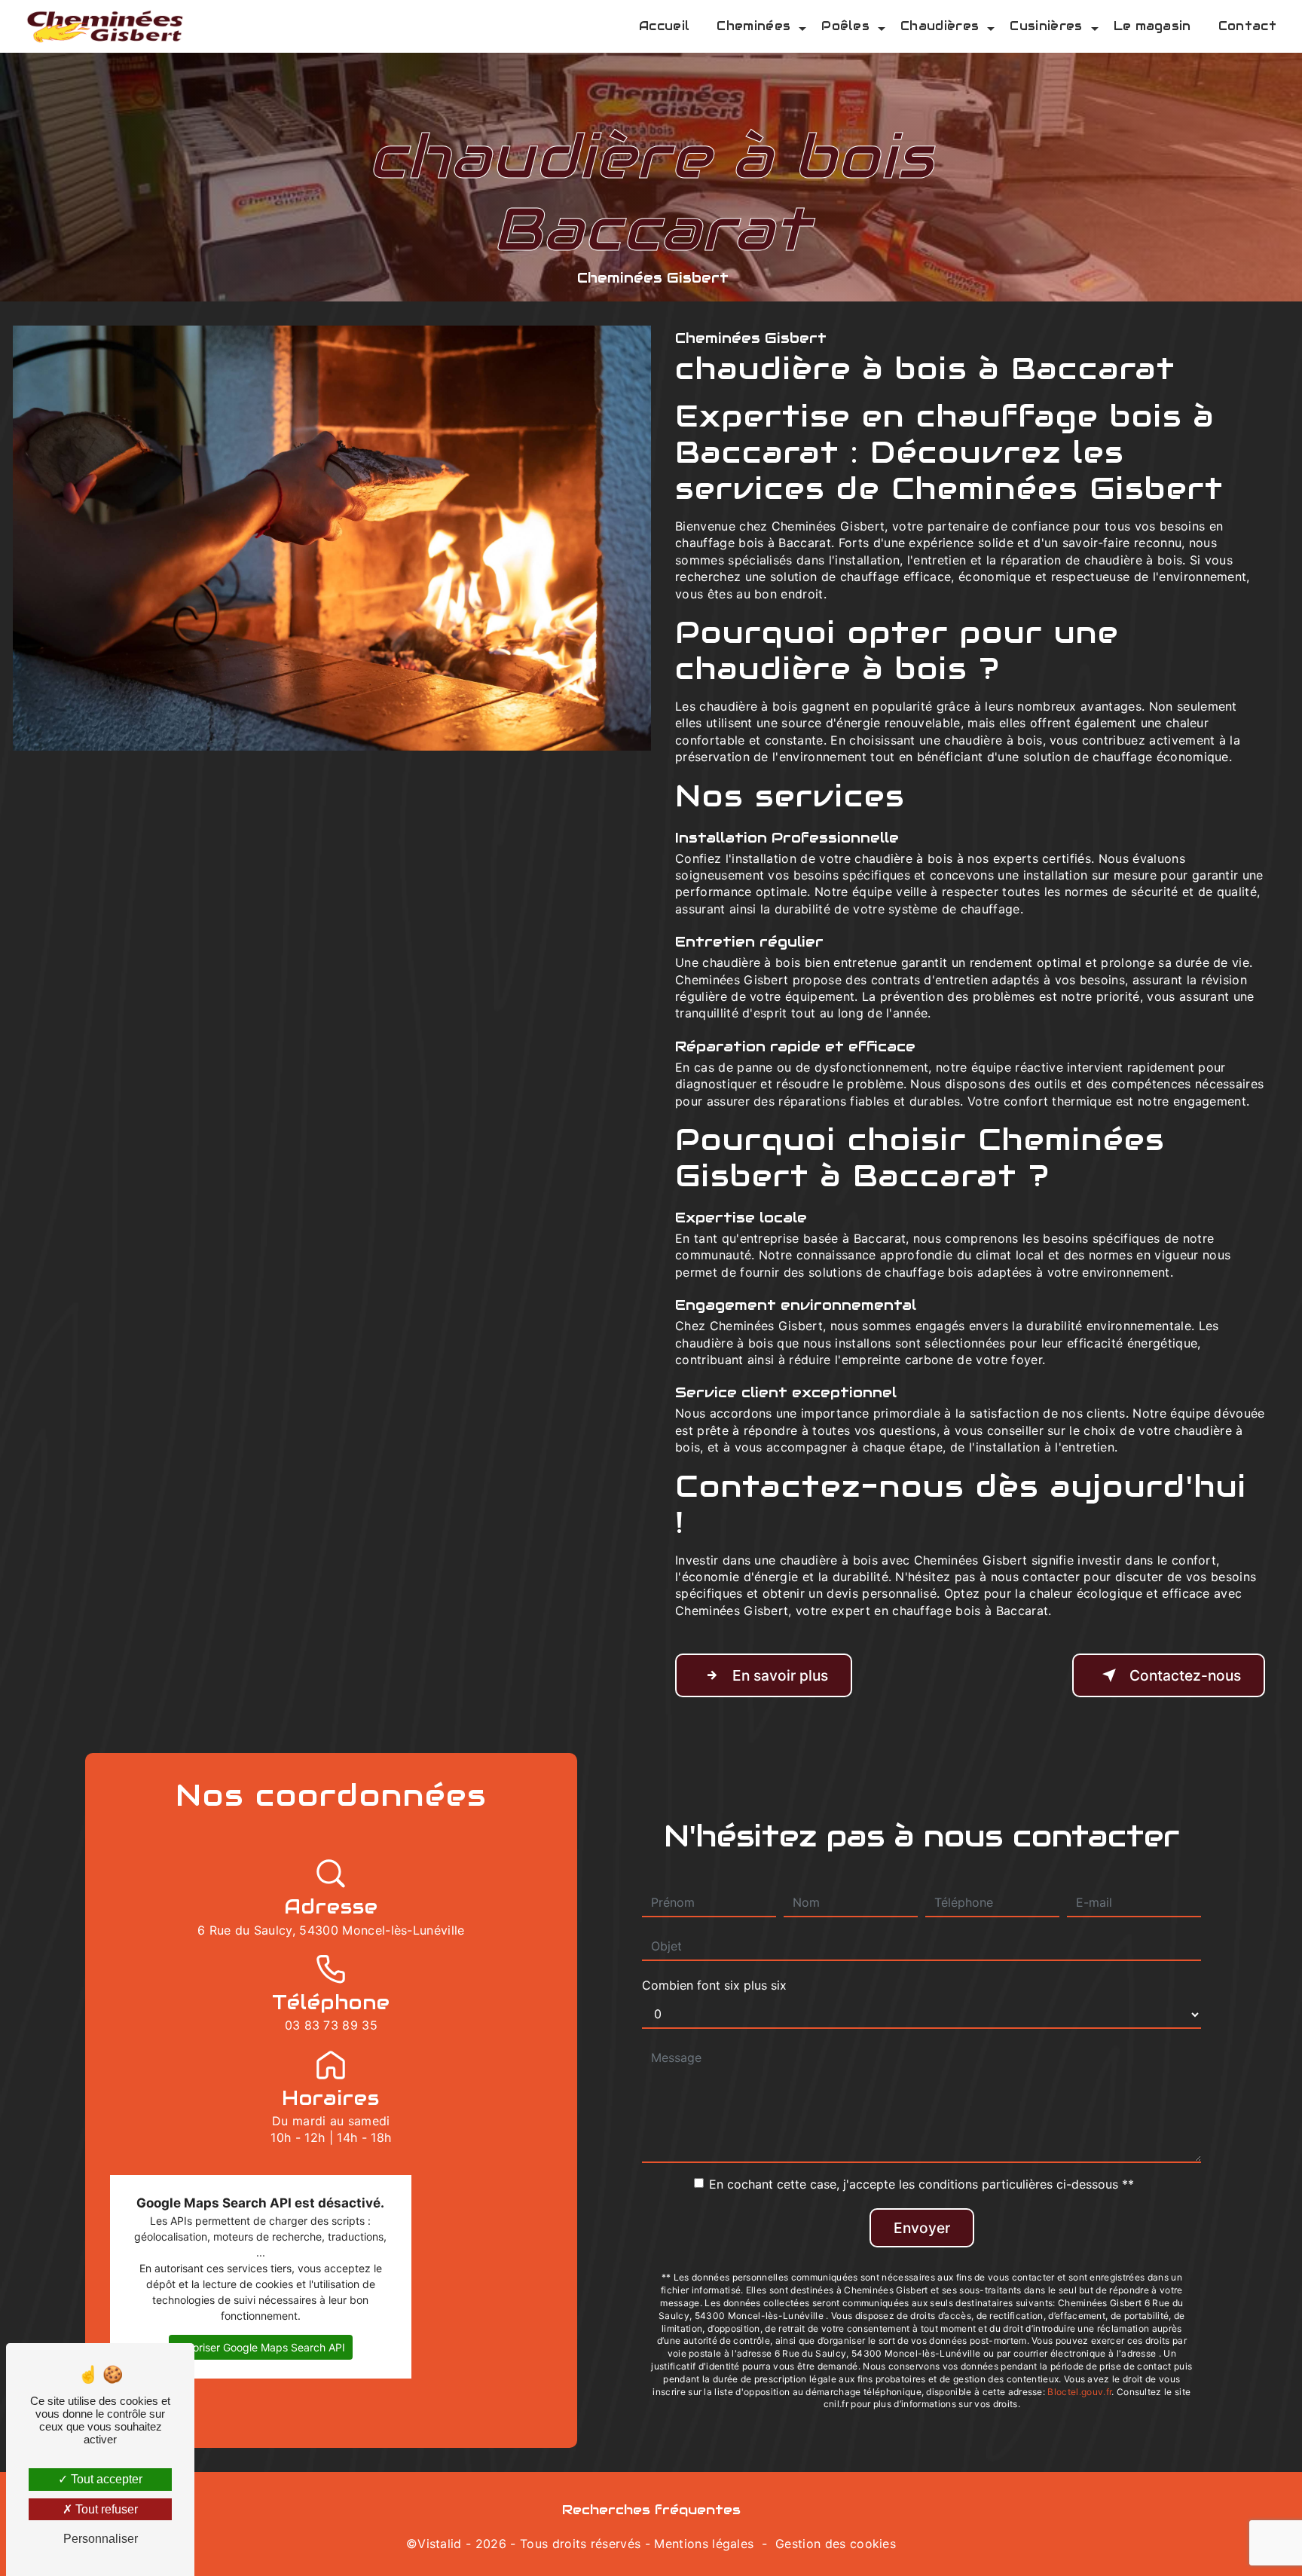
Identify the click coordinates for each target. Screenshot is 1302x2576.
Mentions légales (704, 2544)
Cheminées (753, 26)
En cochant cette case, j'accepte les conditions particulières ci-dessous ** (921, 2184)
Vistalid (440, 2544)
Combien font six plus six (714, 1985)
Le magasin (1152, 26)
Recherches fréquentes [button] (651, 2510)
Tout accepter (105, 2479)
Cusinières (1046, 26)
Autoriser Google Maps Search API (261, 2347)
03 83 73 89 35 (331, 2025)
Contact (1247, 26)
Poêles (845, 26)
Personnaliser (101, 2539)
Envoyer (922, 2228)
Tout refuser (105, 2509)
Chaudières (940, 26)
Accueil (664, 26)
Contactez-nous (1185, 1675)
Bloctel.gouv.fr (1079, 2392)
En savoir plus (780, 1675)
